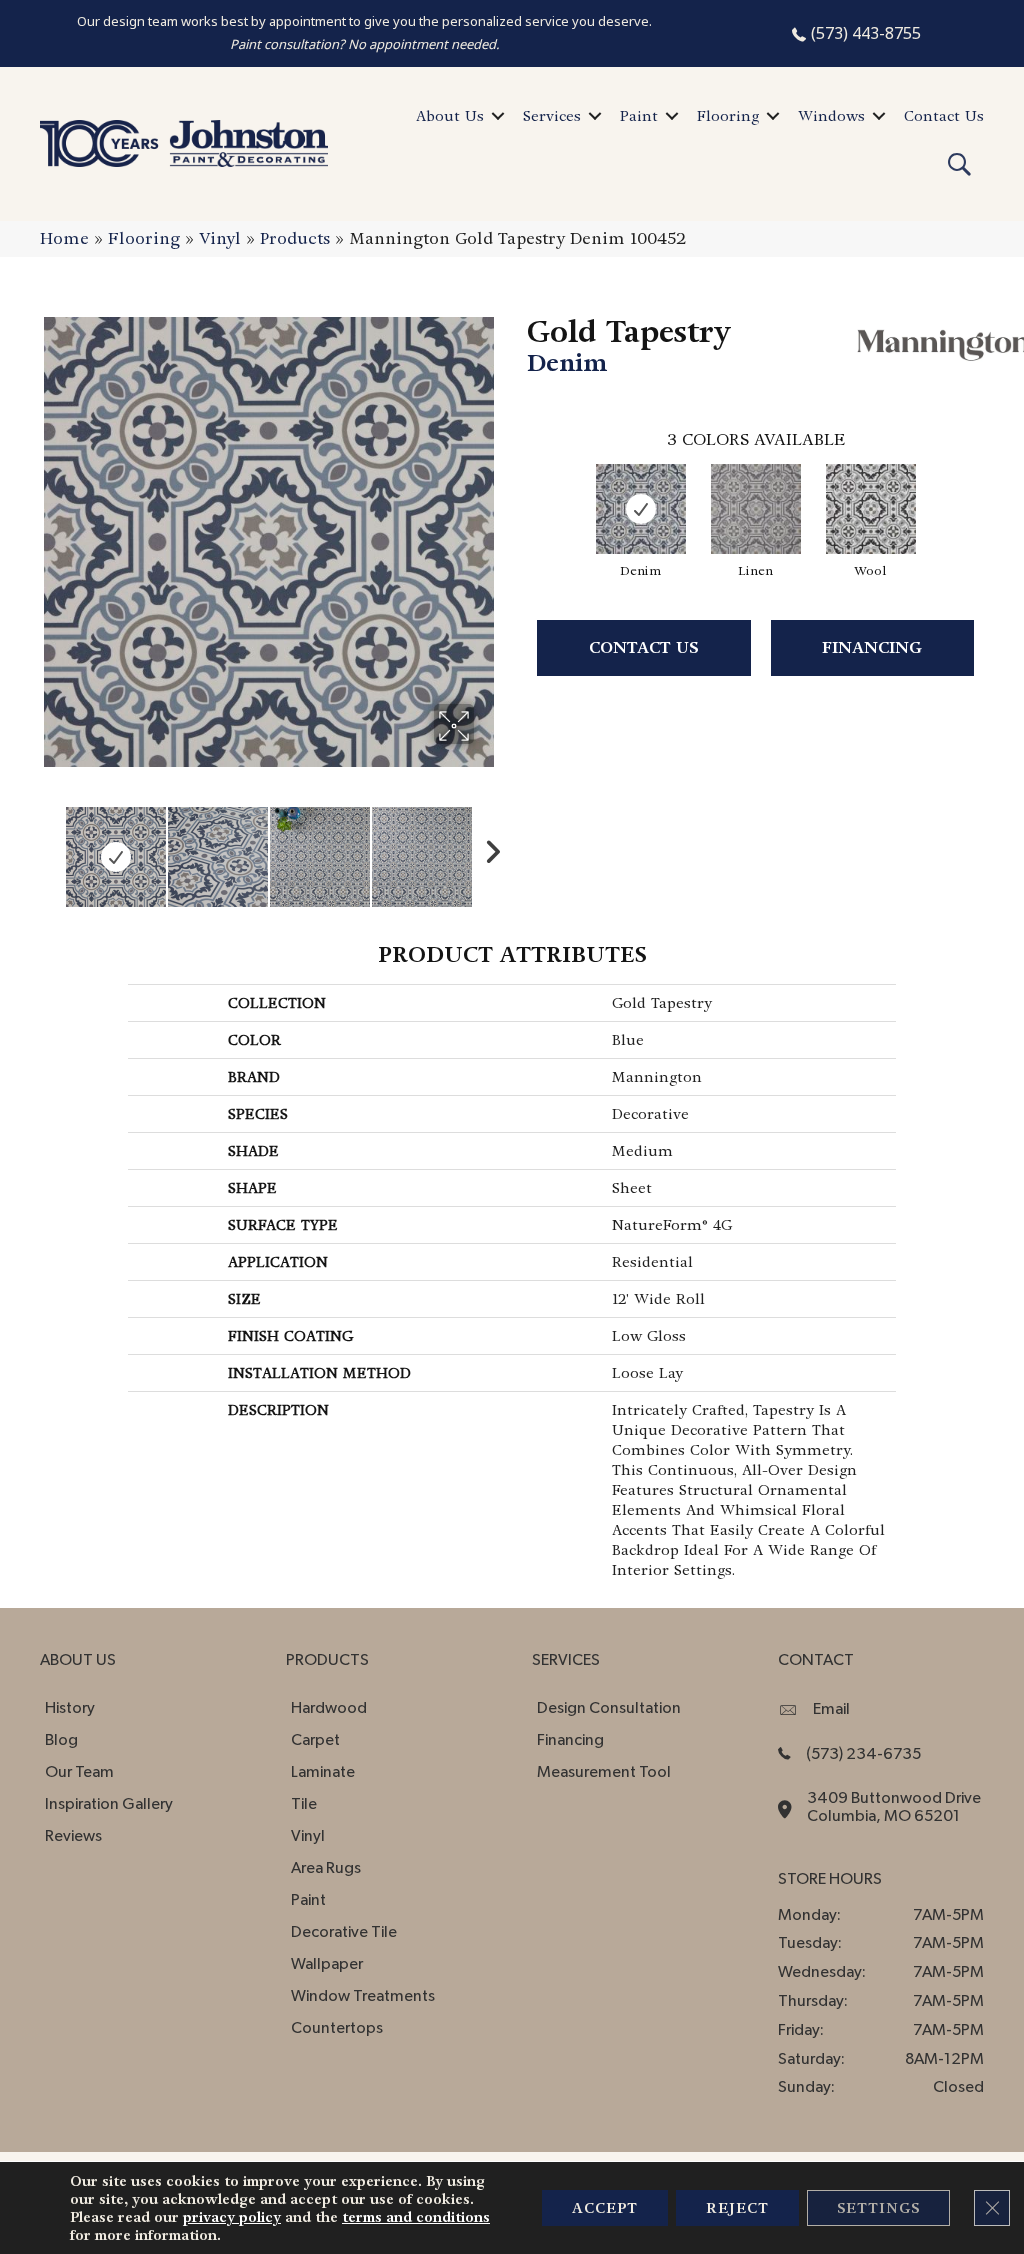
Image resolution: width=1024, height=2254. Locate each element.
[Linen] (756, 509)
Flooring (728, 116)
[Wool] (871, 509)
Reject (737, 2208)
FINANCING (872, 647)
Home (64, 238)
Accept (605, 2208)
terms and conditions (416, 2217)
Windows (831, 116)
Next (487, 847)
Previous (50, 847)
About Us (450, 116)
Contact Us (944, 116)
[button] (498, 116)
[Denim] (641, 509)
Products (295, 238)
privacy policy (232, 2217)
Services (552, 116)
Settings (878, 2208)
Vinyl (220, 238)
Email (831, 1709)
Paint (639, 116)
